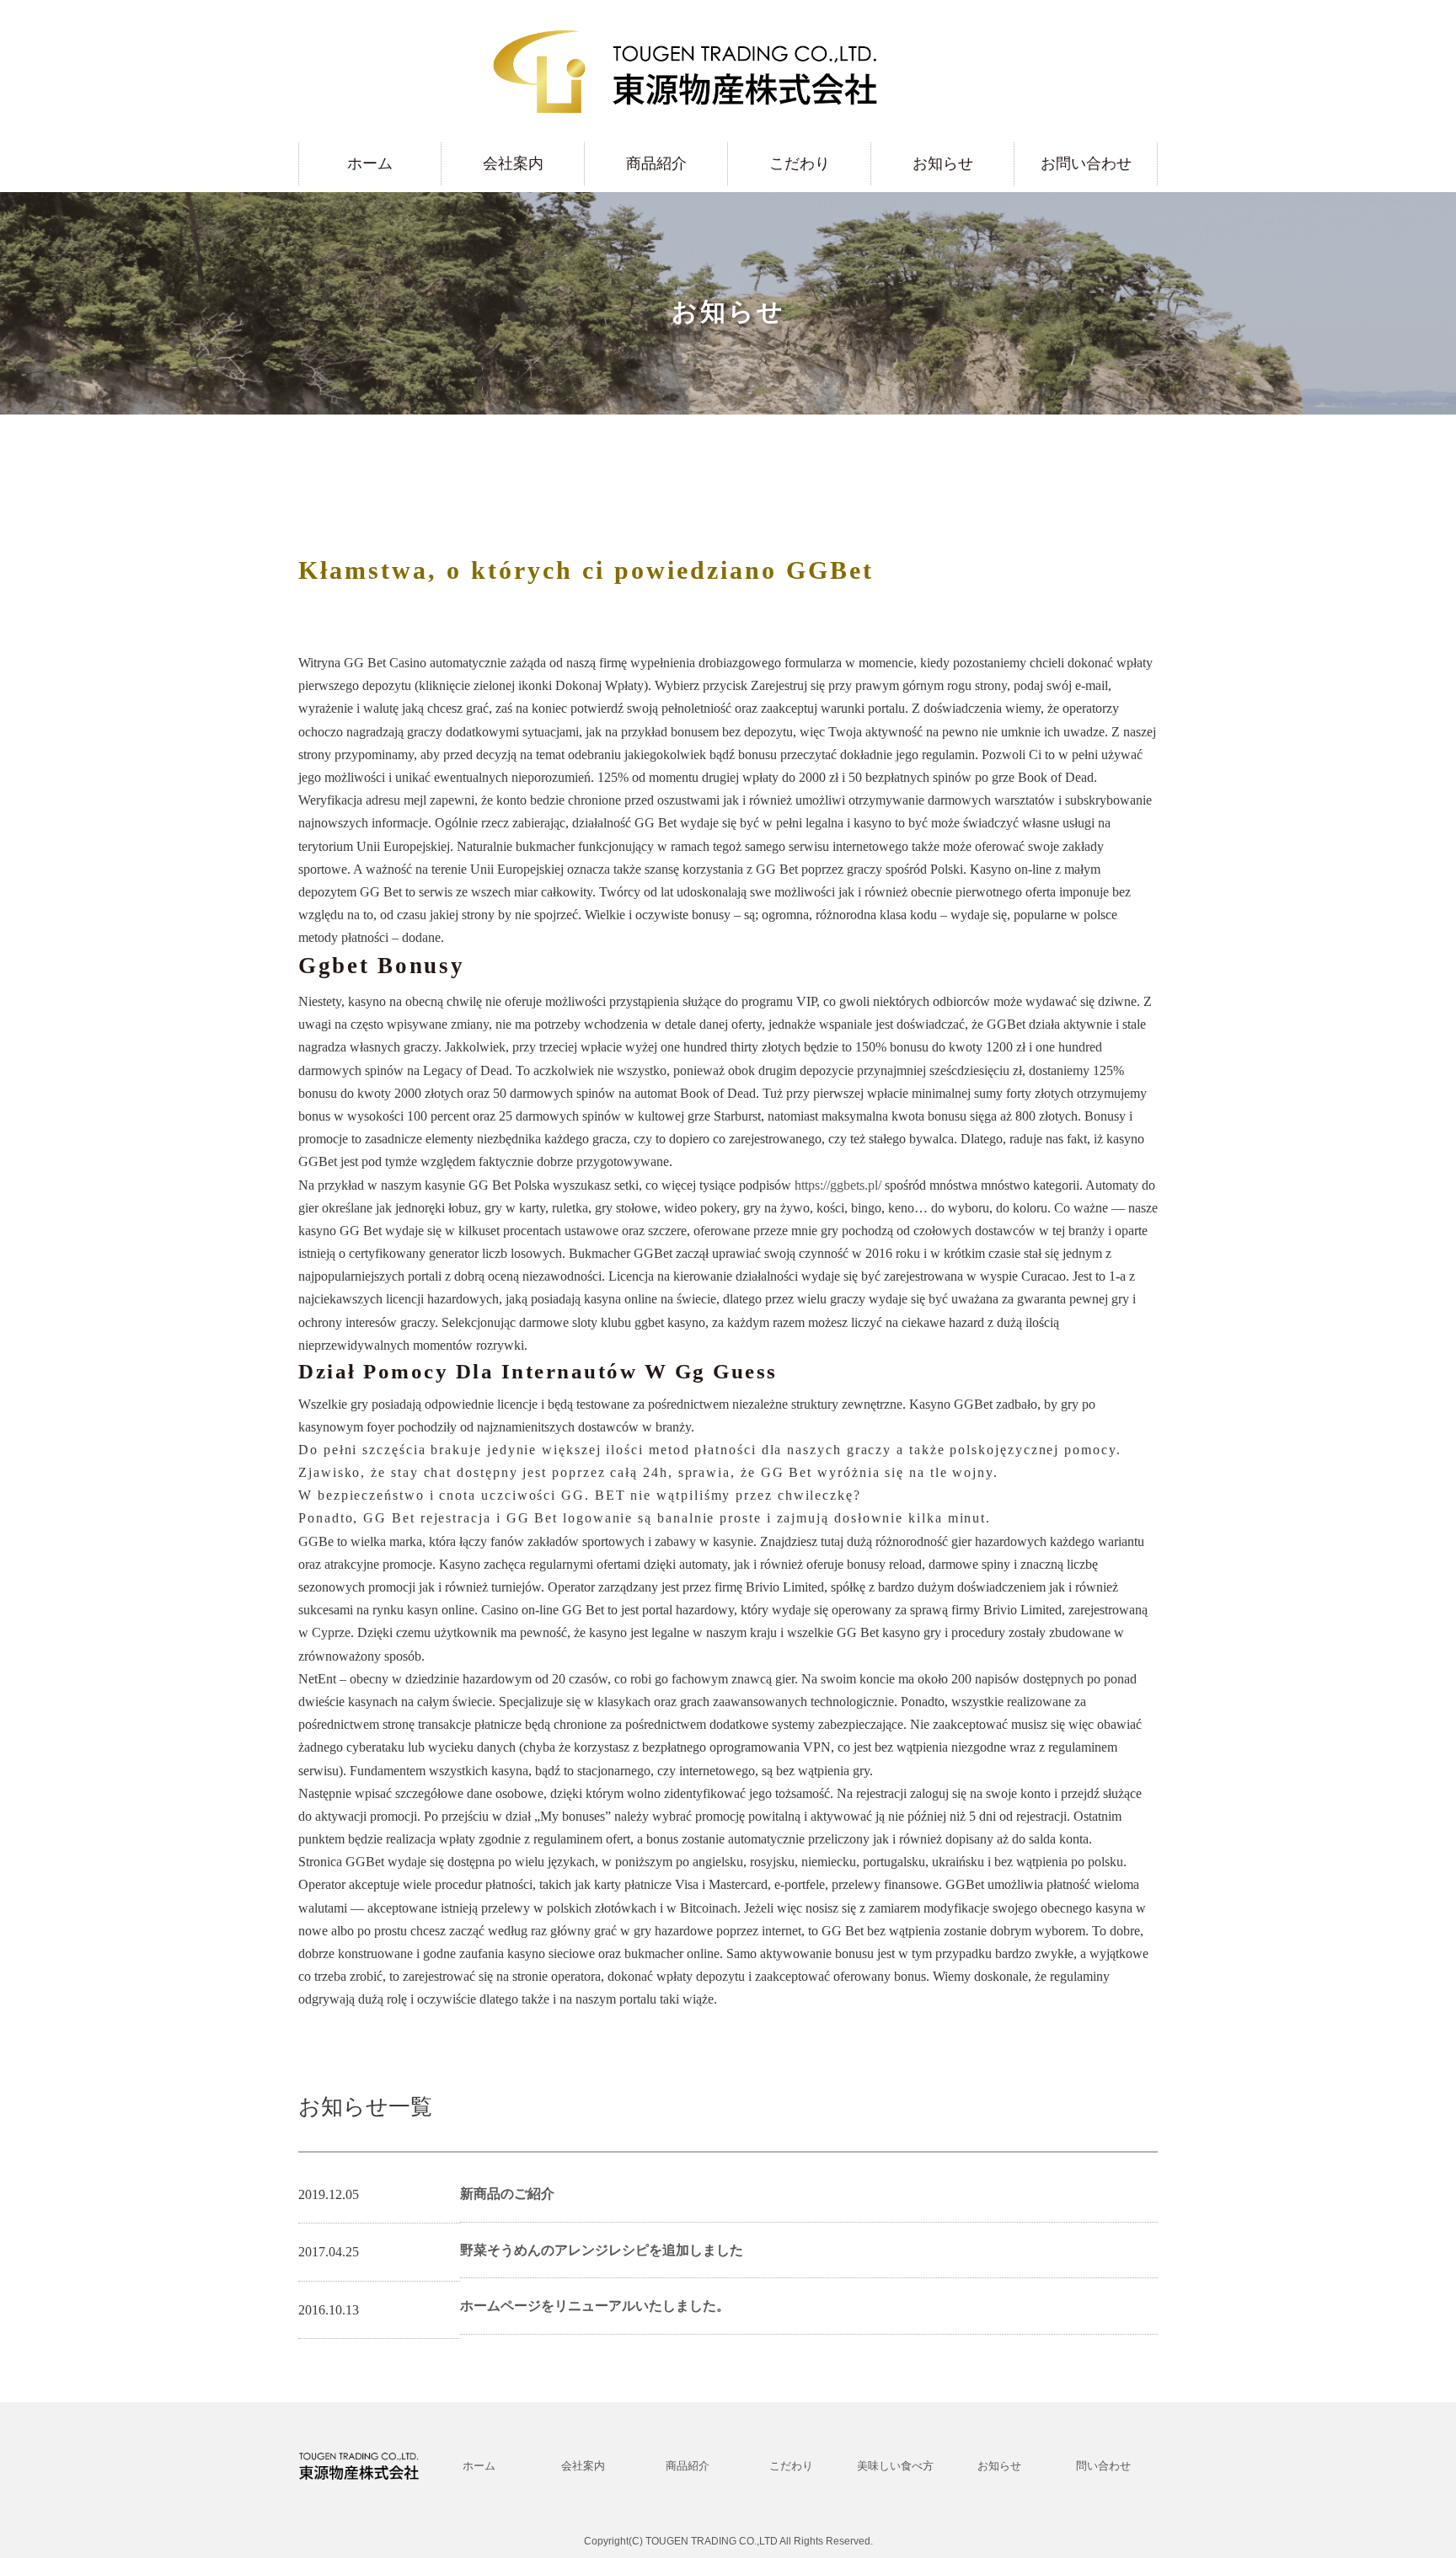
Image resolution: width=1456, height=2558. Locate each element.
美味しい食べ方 (895, 2466)
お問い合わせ (1086, 163)
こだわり (800, 163)
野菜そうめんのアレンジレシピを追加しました (602, 2250)
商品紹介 (656, 163)
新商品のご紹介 (507, 2194)
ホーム (370, 163)
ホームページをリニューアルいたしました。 (595, 2306)
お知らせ (943, 163)
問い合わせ (1103, 2466)
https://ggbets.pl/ (838, 1185)
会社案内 (513, 163)
